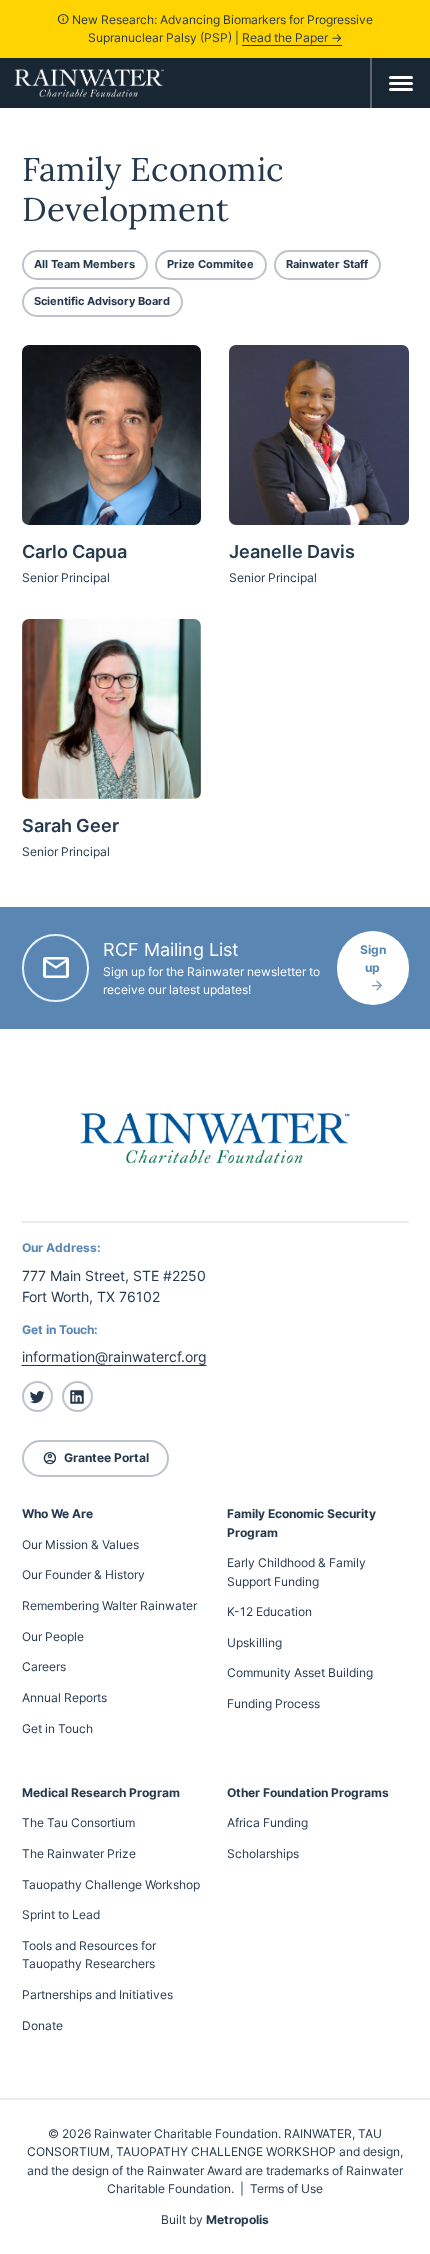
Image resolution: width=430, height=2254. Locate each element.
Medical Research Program (101, 1792)
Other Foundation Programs (308, 1792)
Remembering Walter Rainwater (109, 1605)
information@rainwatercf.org (114, 1356)
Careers (44, 1666)
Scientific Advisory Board (102, 301)
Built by (215, 2219)
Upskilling (254, 1642)
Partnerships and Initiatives (97, 1994)
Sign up (373, 958)
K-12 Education (269, 1611)
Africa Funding (267, 1822)
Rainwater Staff (327, 264)
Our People (53, 1636)
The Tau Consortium (78, 1822)
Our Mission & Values (80, 1544)
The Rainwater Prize (79, 1853)
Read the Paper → (292, 37)
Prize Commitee (210, 264)
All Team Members (84, 264)
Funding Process (273, 1703)
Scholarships (263, 1853)
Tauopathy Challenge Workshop (111, 1884)
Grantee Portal (95, 1457)
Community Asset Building (300, 1672)
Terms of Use (286, 2188)
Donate (42, 2025)
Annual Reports (64, 1697)
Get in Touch (57, 1728)
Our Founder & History (83, 1574)
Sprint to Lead (61, 1914)
